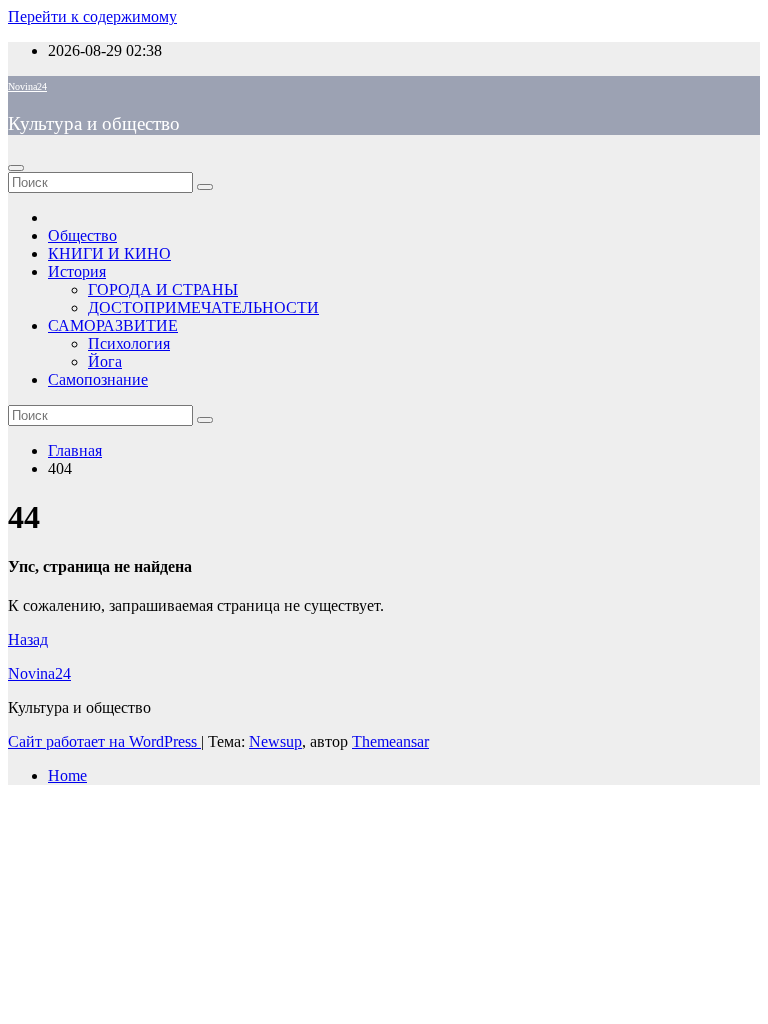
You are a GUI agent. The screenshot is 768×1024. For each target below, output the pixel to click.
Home (67, 775)
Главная (75, 450)
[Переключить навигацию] (16, 168)
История (77, 271)
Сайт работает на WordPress (104, 741)
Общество (82, 235)
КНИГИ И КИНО (109, 253)
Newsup (275, 741)
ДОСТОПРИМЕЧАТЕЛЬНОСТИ (203, 307)
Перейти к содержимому (92, 16)
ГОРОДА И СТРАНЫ (163, 289)
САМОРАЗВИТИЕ (113, 325)
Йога (105, 361)
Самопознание (98, 379)
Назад (28, 639)
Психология (129, 343)
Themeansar (390, 741)
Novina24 (27, 86)
